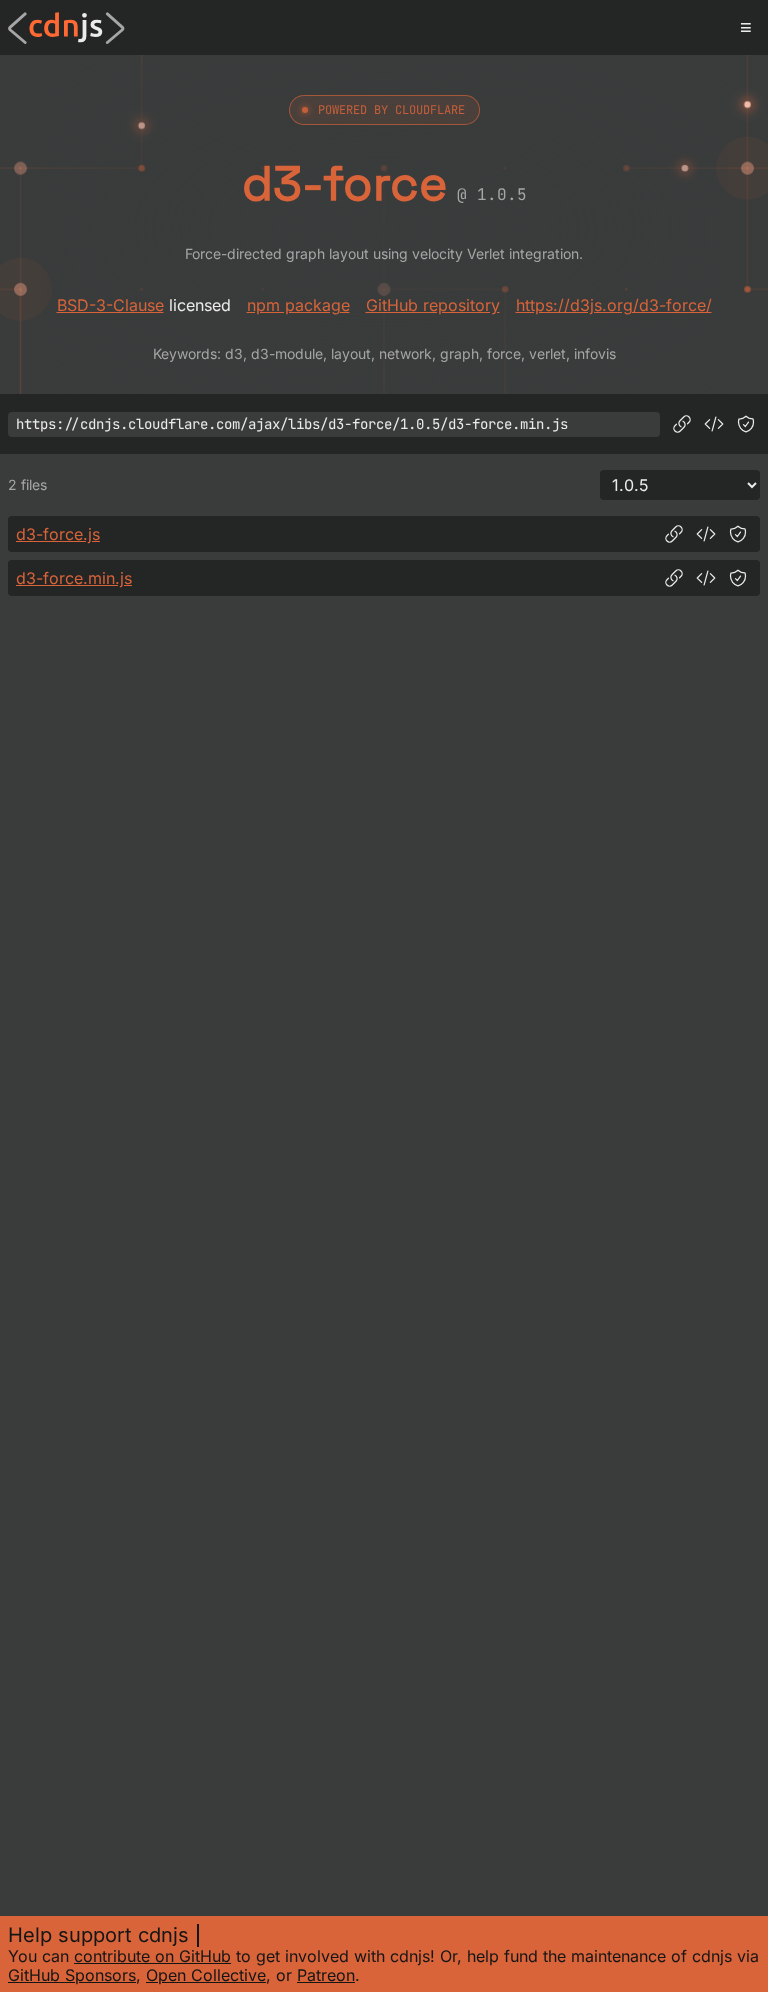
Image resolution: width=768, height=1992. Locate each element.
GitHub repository (433, 305)
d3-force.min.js (74, 578)
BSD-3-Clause (110, 305)
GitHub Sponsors (72, 1975)
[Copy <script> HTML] (714, 424)
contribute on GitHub (152, 1956)
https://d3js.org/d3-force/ (614, 305)
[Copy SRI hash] (746, 424)
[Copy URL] (682, 424)
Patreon (326, 1975)
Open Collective (206, 1975)
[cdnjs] (66, 28)
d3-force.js (58, 534)
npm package (298, 305)
